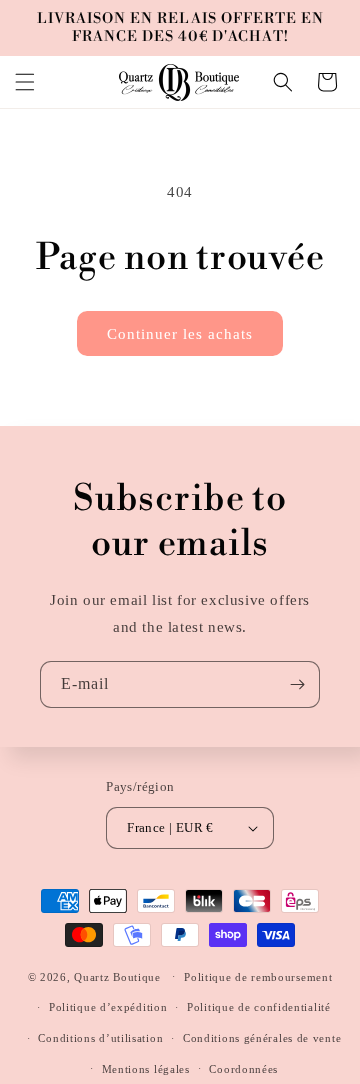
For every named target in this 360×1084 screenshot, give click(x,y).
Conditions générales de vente (262, 1038)
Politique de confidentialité (259, 1007)
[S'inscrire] (297, 684)
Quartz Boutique (117, 976)
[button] (25, 82)
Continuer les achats (180, 334)
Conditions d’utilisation (100, 1038)
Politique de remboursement (258, 977)
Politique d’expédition (108, 1007)
